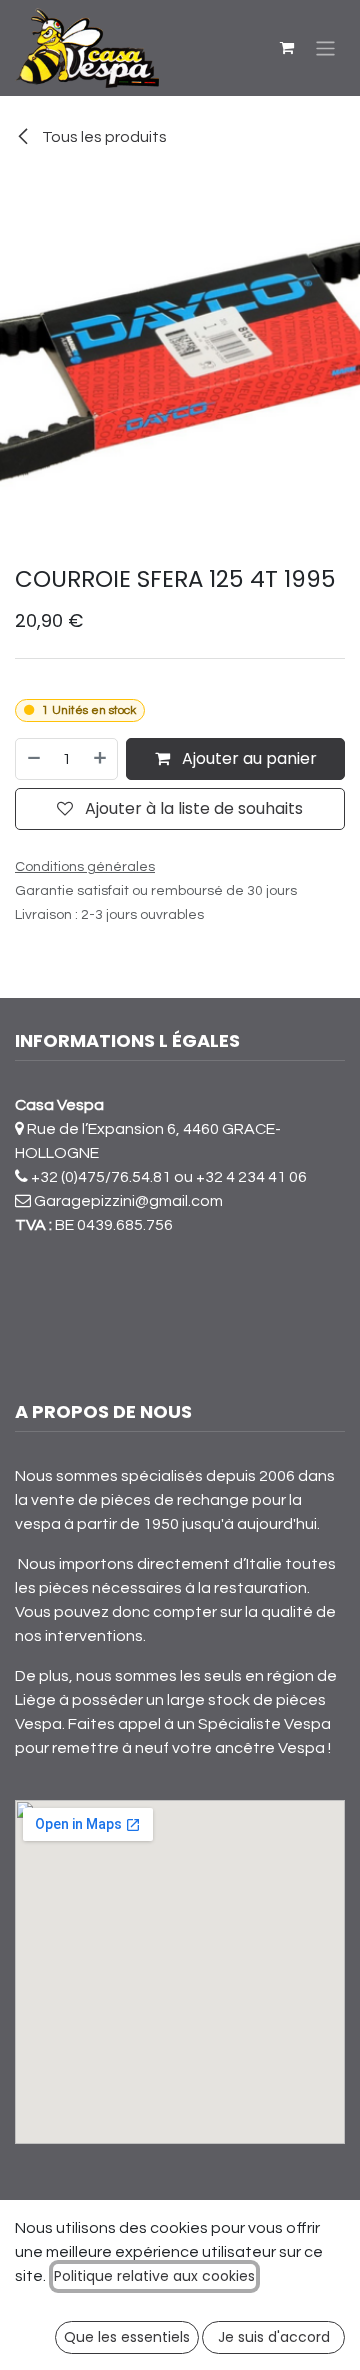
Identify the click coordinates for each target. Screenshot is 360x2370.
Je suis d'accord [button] (274, 2337)
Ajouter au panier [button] (247, 758)
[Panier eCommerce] (287, 48)
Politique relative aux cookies (154, 2276)
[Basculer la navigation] (325, 47)
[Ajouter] (101, 759)
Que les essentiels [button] (127, 2337)
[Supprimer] (33, 759)
